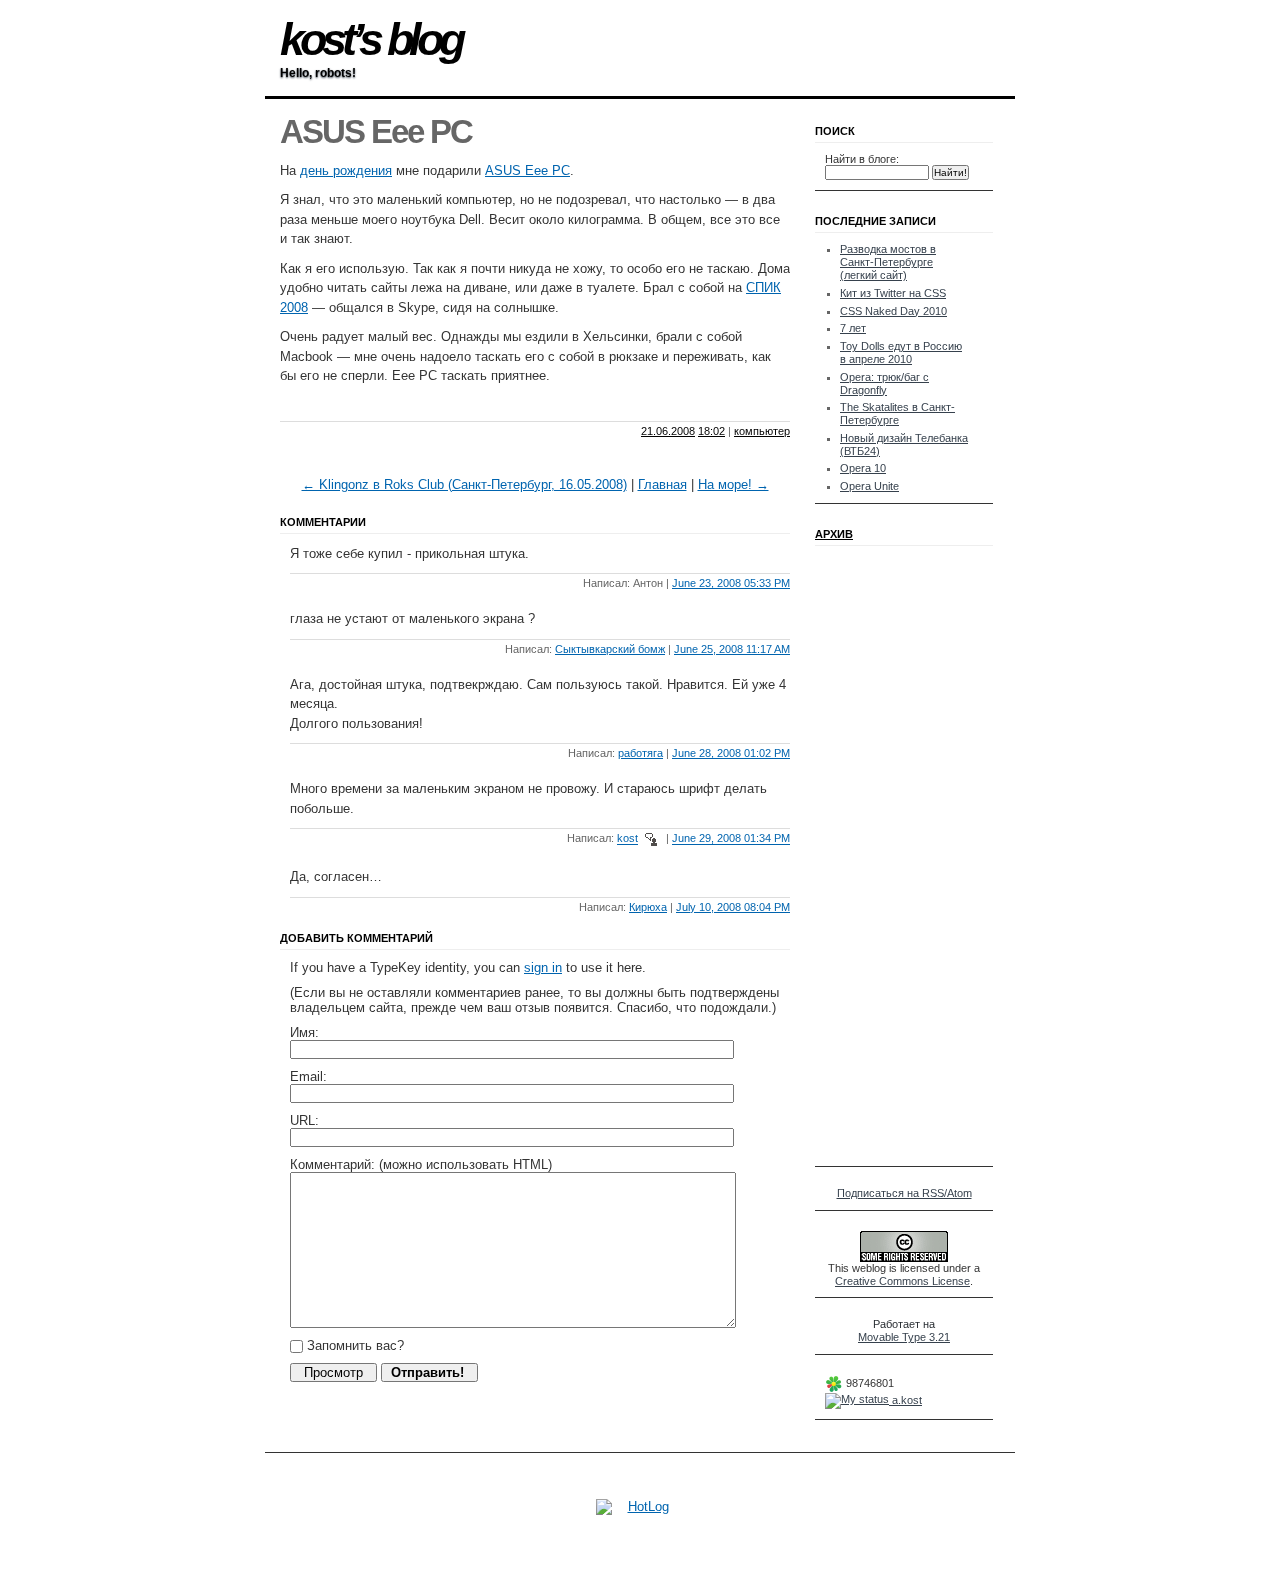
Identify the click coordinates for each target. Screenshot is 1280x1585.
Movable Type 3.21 (904, 1337)
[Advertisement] (514, 403)
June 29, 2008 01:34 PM (731, 839)
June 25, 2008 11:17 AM (732, 649)
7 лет (853, 328)
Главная (662, 484)
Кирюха (648, 907)
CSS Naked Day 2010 (893, 311)
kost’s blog (370, 39)
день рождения (346, 170)
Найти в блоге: (862, 159)
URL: (304, 1120)
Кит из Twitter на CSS (893, 293)
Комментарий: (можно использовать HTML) (421, 1164)
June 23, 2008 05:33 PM (731, 583)
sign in (543, 967)
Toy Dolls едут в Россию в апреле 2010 (901, 352)
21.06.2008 (668, 431)
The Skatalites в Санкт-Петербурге (897, 413)
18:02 (711, 431)
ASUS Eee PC (527, 170)
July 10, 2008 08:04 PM (733, 907)
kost (627, 839)
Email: (308, 1076)
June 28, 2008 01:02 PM (731, 753)
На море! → (733, 484)
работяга (640, 753)
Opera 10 (863, 468)
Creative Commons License (902, 1281)
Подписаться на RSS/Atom (904, 1193)
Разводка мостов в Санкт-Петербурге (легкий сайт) (888, 262)
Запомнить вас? (353, 1345)
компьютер (762, 431)
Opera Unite (869, 486)
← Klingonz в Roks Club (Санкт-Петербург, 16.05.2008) (464, 484)
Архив (834, 534)
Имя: (304, 1032)
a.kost (905, 1400)
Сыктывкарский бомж (610, 649)
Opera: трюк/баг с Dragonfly (884, 383)
